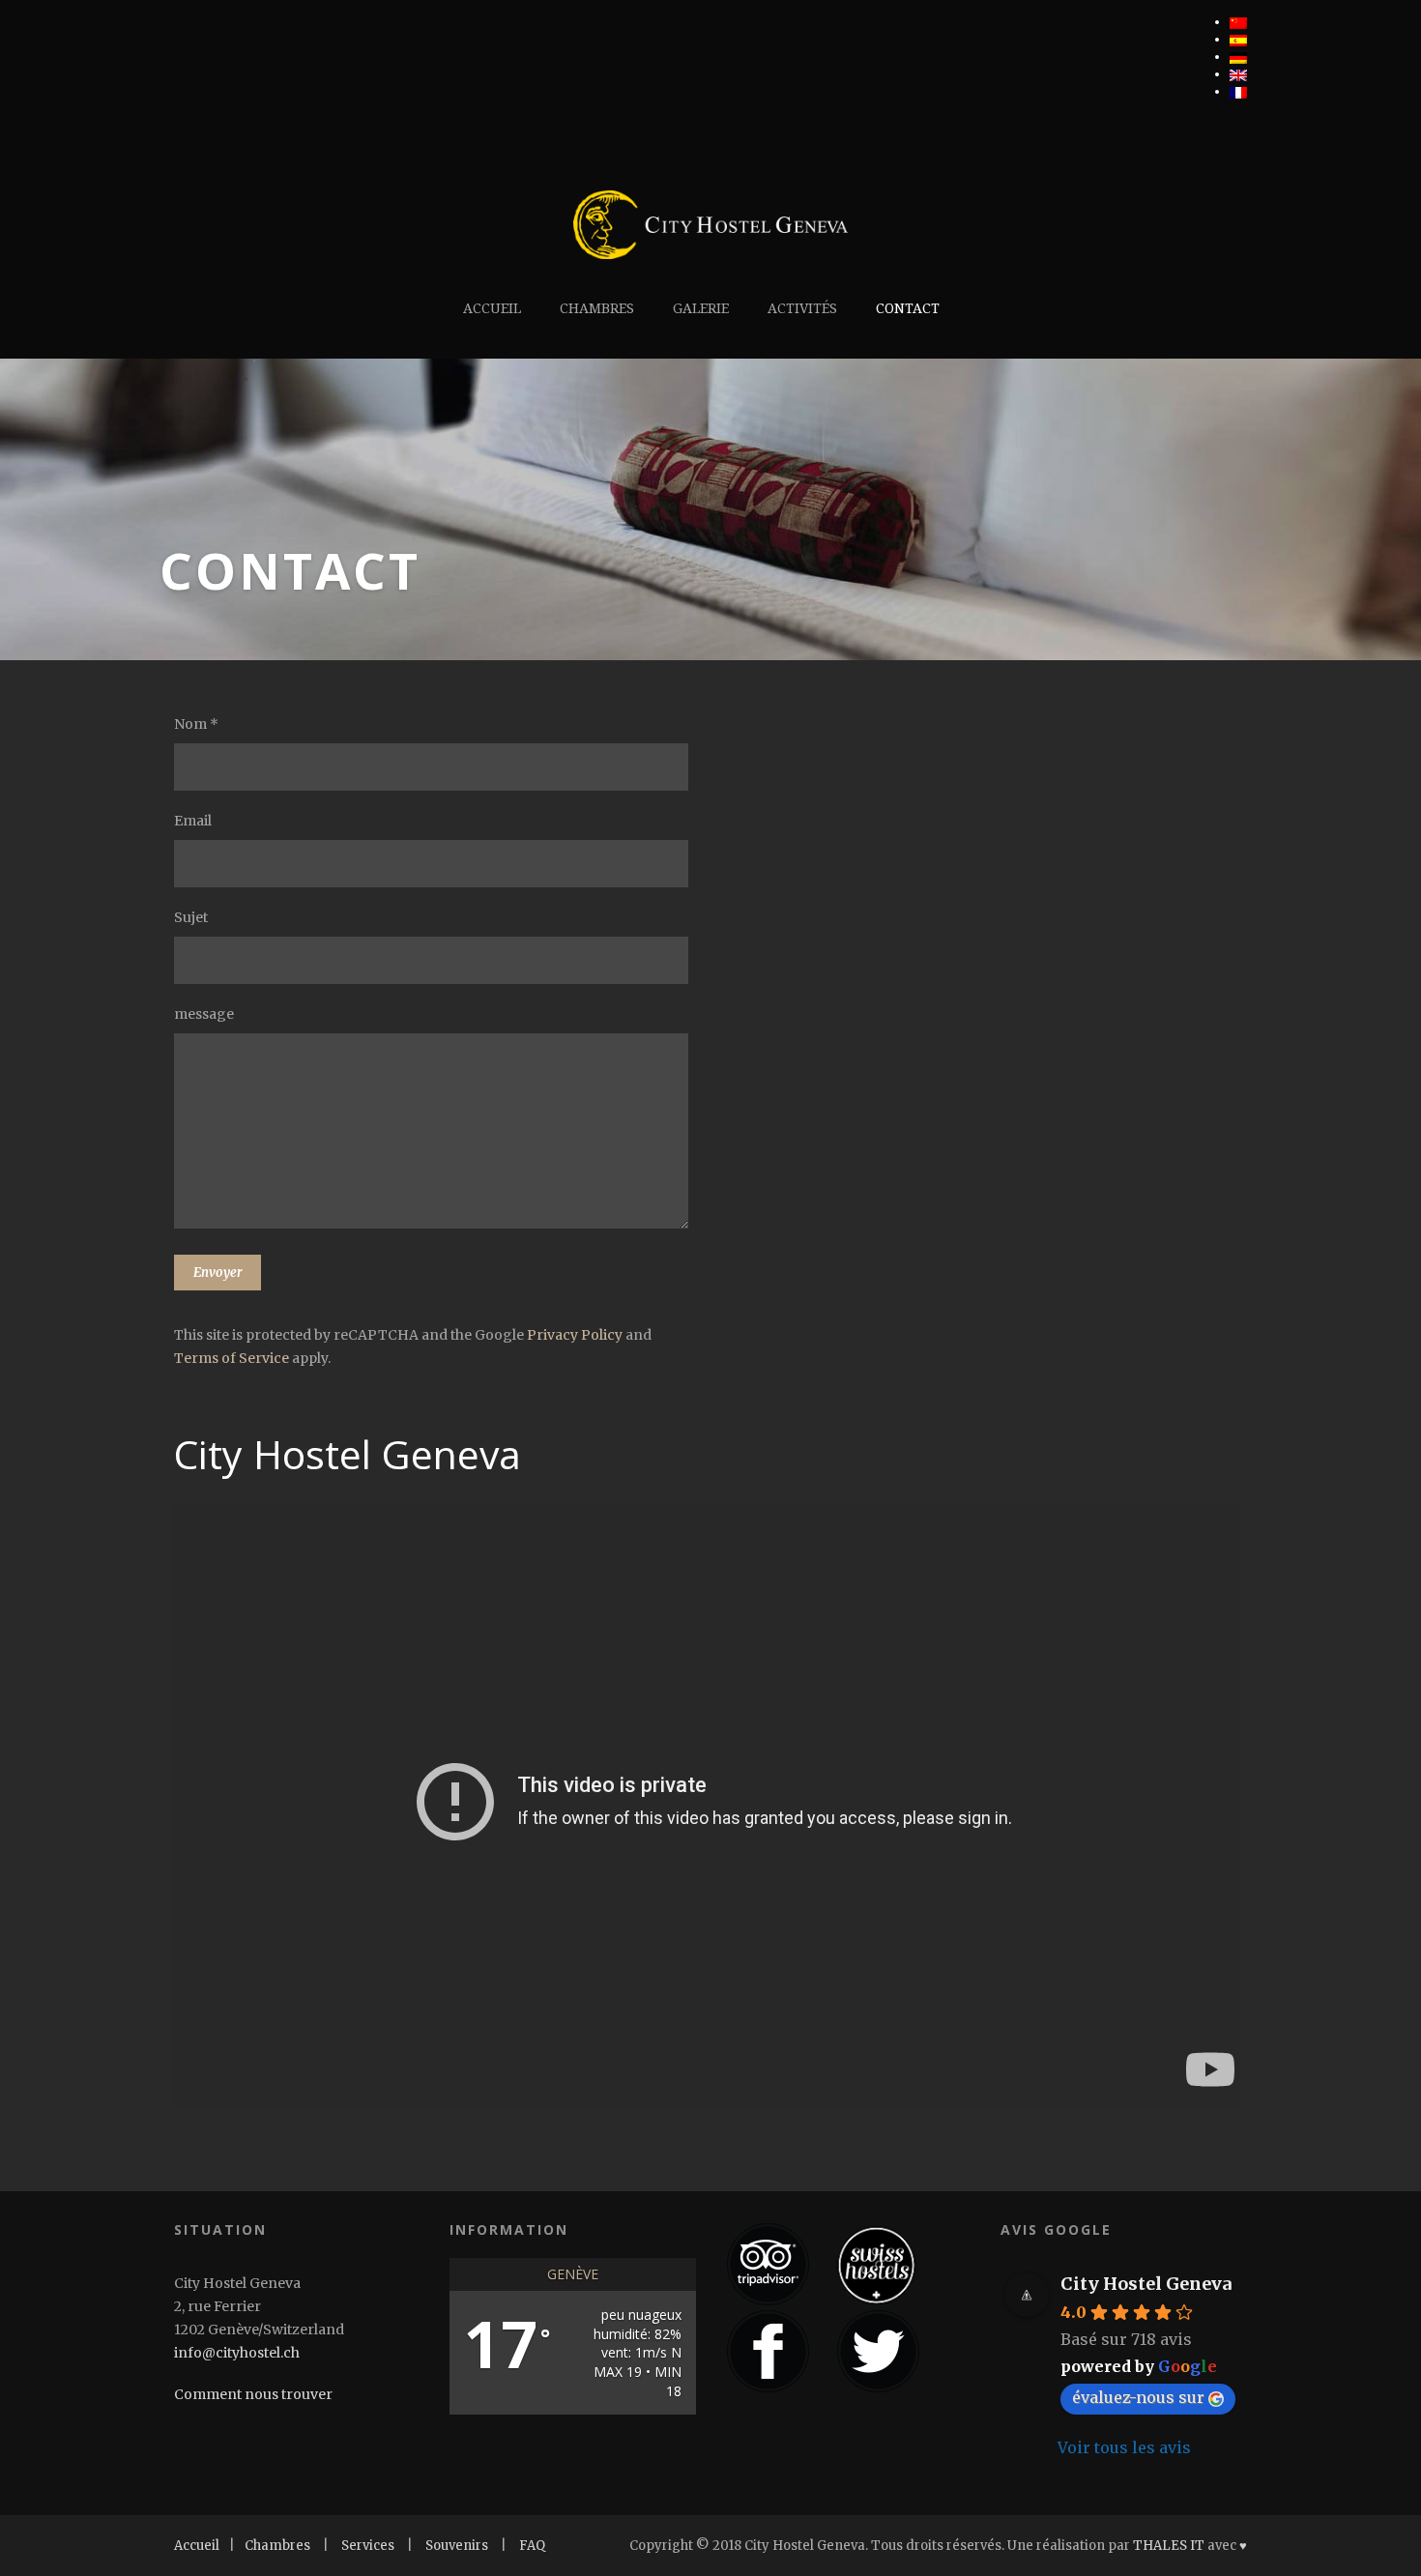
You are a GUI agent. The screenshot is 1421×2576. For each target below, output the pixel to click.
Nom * (196, 724)
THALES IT (1169, 2546)
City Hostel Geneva (1146, 2284)
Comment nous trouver (253, 2394)
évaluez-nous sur (1138, 2397)
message (204, 1014)
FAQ (532, 2546)
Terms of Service (232, 1358)
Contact (908, 308)
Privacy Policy (575, 1335)
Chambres (597, 308)
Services (368, 2546)
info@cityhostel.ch (237, 2353)
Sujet (191, 917)
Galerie (701, 308)
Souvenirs (457, 2546)
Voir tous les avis (1124, 2447)
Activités (802, 308)
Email (193, 821)
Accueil (492, 308)
